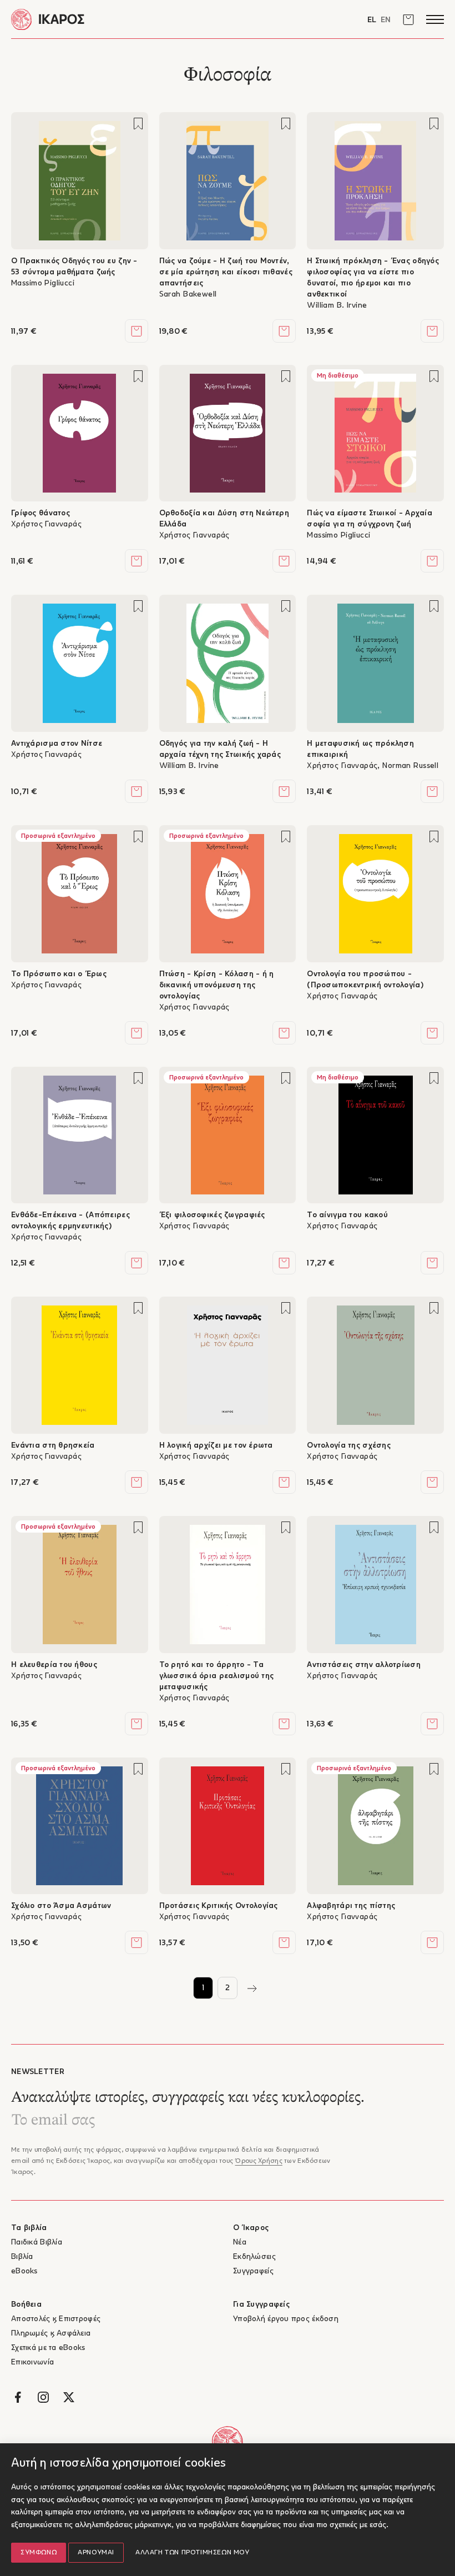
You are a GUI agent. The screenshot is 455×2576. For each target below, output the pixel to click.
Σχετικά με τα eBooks (48, 2348)
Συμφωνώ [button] (39, 2553)
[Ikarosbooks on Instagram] (43, 2397)
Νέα (240, 2243)
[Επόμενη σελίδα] (252, 1988)
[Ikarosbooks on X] (69, 2397)
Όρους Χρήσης (258, 2161)
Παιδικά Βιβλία (37, 2243)
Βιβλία (22, 2257)
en (386, 20)
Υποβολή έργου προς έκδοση (286, 2319)
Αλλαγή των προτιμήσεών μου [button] (193, 2553)
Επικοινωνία (32, 2362)
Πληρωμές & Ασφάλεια (51, 2334)
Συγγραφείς (253, 2271)
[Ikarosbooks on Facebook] (18, 2397)
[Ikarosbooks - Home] (119, 19)
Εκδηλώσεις (254, 2257)
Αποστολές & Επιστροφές (56, 2319)
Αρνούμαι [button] (96, 2553)
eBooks (24, 2271)
